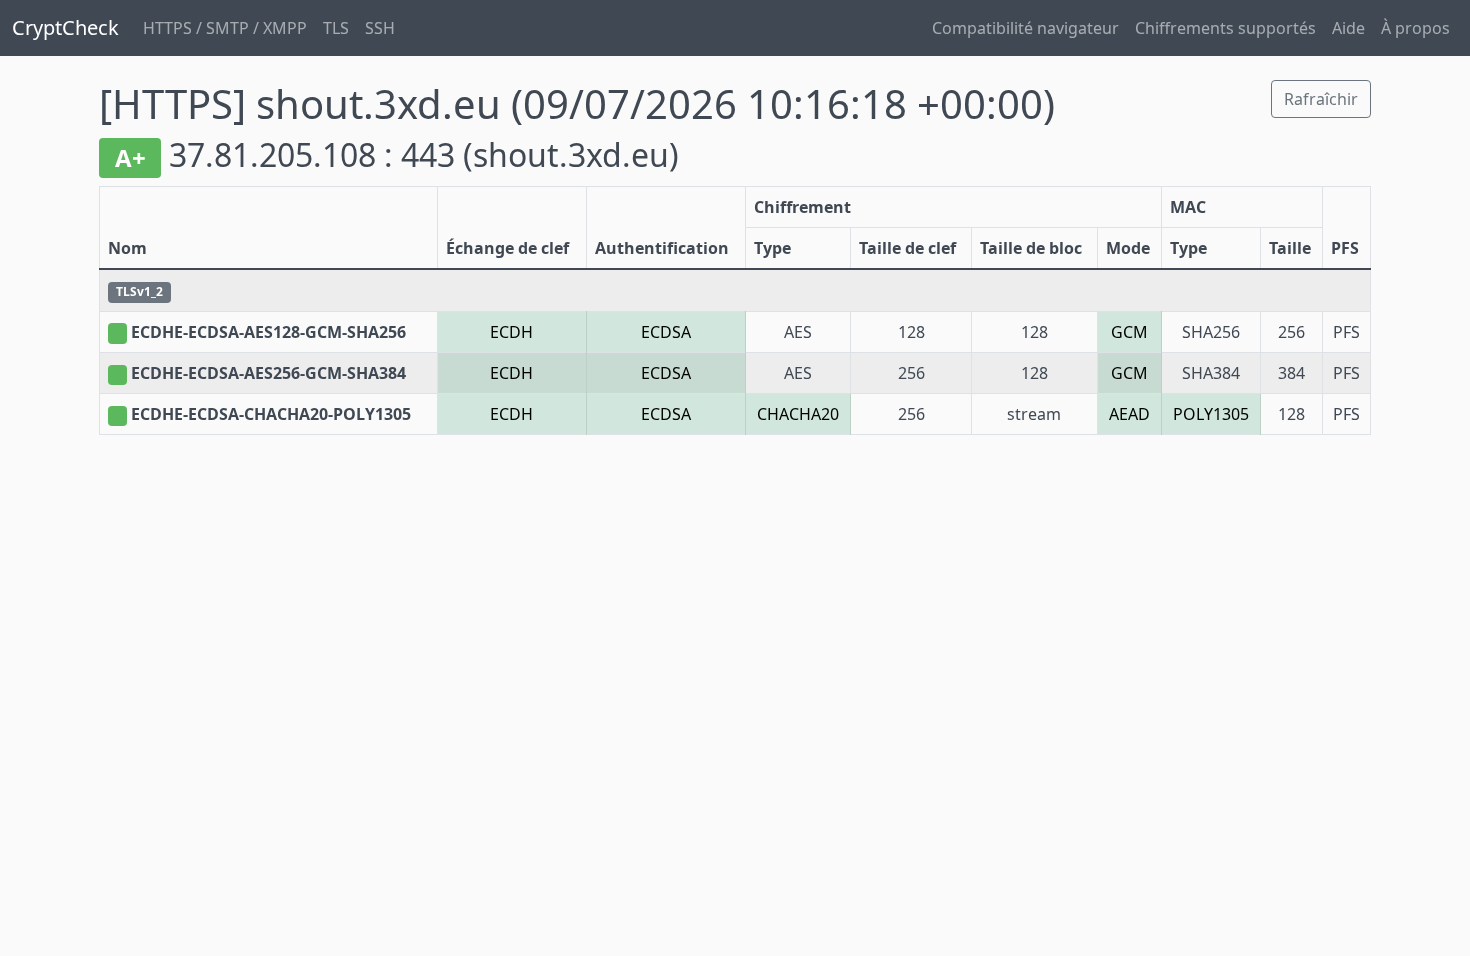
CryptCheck (65, 27)
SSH (380, 28)
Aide (1348, 28)
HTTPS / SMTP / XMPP (225, 28)
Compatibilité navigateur (1025, 28)
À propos (1415, 28)
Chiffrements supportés (1225, 28)
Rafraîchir (1321, 99)
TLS (336, 28)
